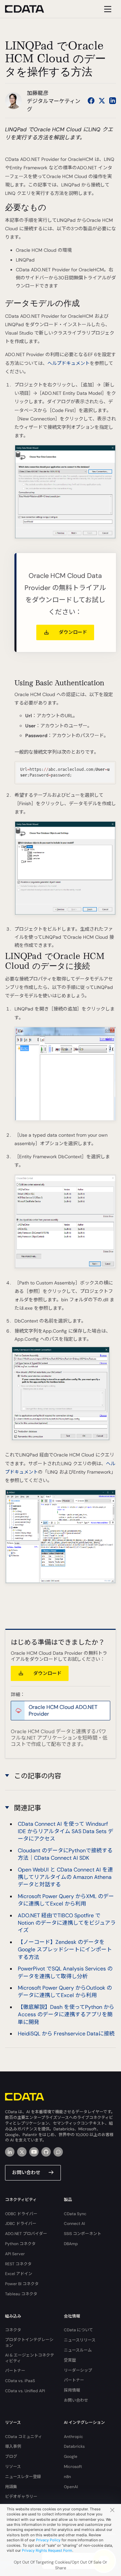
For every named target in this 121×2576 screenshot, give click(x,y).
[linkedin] (10, 2152)
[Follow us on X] (102, 101)
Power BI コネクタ (22, 2284)
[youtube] (34, 2152)
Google (71, 2457)
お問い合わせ (26, 2172)
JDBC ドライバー (21, 2224)
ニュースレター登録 (23, 2477)
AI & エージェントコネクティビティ (30, 2358)
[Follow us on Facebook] (91, 101)
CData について (78, 2330)
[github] (46, 2152)
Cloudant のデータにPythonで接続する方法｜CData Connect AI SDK (65, 1854)
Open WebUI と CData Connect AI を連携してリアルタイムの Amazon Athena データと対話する (65, 1877)
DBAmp (71, 2244)
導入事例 (13, 2446)
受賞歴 (70, 2360)
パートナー (15, 2371)
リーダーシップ (78, 2370)
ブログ (11, 2457)
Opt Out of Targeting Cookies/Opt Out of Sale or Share (61, 2565)
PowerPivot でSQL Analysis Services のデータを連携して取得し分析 (65, 1972)
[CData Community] (58, 2152)
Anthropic (73, 2437)
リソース (13, 2467)
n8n (67, 2477)
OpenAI (71, 2487)
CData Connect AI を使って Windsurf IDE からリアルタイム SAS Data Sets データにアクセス (66, 1831)
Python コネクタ (20, 2244)
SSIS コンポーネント (83, 2234)
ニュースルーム (78, 2350)
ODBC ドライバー (21, 2214)
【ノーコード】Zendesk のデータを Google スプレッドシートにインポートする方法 (65, 1950)
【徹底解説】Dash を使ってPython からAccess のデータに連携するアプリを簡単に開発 (66, 2015)
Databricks (74, 2446)
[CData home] (30, 9)
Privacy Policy (48, 2540)
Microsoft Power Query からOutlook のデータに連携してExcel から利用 (65, 1991)
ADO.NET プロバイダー (26, 2234)
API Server (15, 2254)
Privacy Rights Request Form (47, 2550)
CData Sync (75, 2214)
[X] (22, 2152)
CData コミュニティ (24, 2437)
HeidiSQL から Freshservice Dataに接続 (66, 2034)
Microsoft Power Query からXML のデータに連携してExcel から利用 (66, 1900)
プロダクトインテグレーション (29, 2343)
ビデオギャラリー (21, 2497)
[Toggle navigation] (107, 9)
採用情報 (72, 2390)
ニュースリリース (80, 2340)
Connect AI (74, 2224)
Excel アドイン (19, 2274)
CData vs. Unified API (25, 2391)
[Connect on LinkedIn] (113, 101)
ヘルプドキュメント (69, 363)
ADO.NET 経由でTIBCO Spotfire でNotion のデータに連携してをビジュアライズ (67, 1923)
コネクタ (13, 2330)
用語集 (11, 2487)
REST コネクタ (18, 2264)
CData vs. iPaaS (20, 2381)
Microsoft (73, 2467)
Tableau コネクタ (21, 2294)
